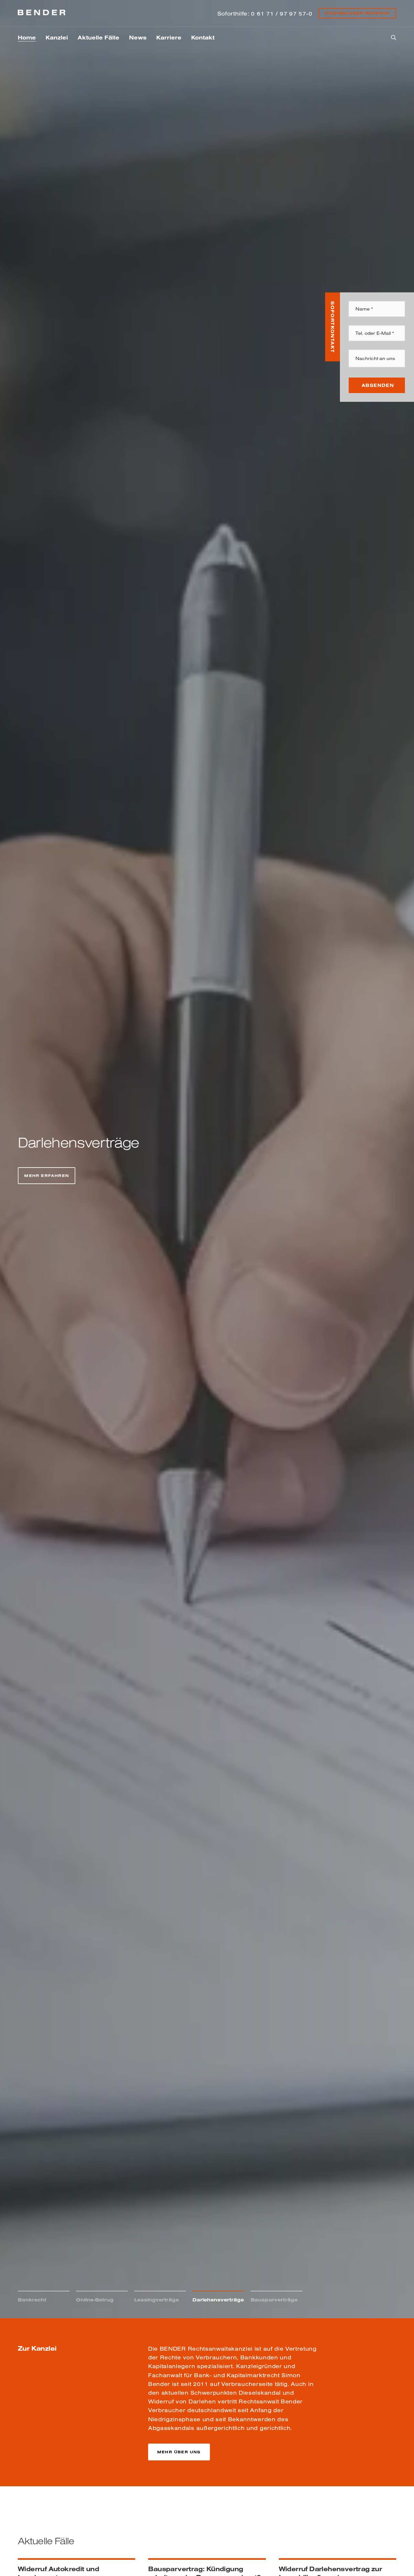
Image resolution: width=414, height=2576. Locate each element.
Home (27, 37)
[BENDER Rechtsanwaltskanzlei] (42, 13)
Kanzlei (57, 37)
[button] (179, 2452)
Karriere (169, 37)
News (138, 37)
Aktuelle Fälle (98, 37)
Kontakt (203, 37)
